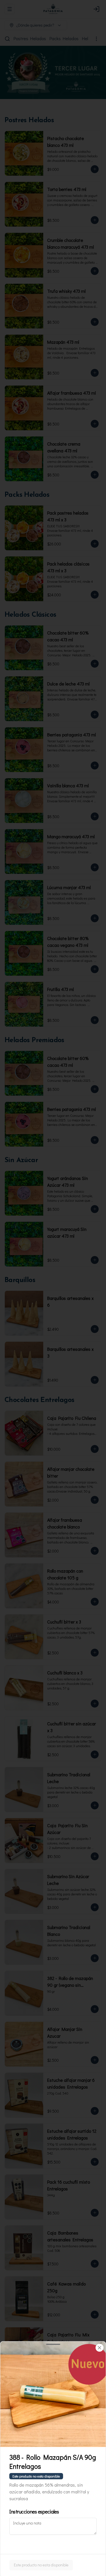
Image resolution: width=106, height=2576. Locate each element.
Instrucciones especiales (34, 2512)
